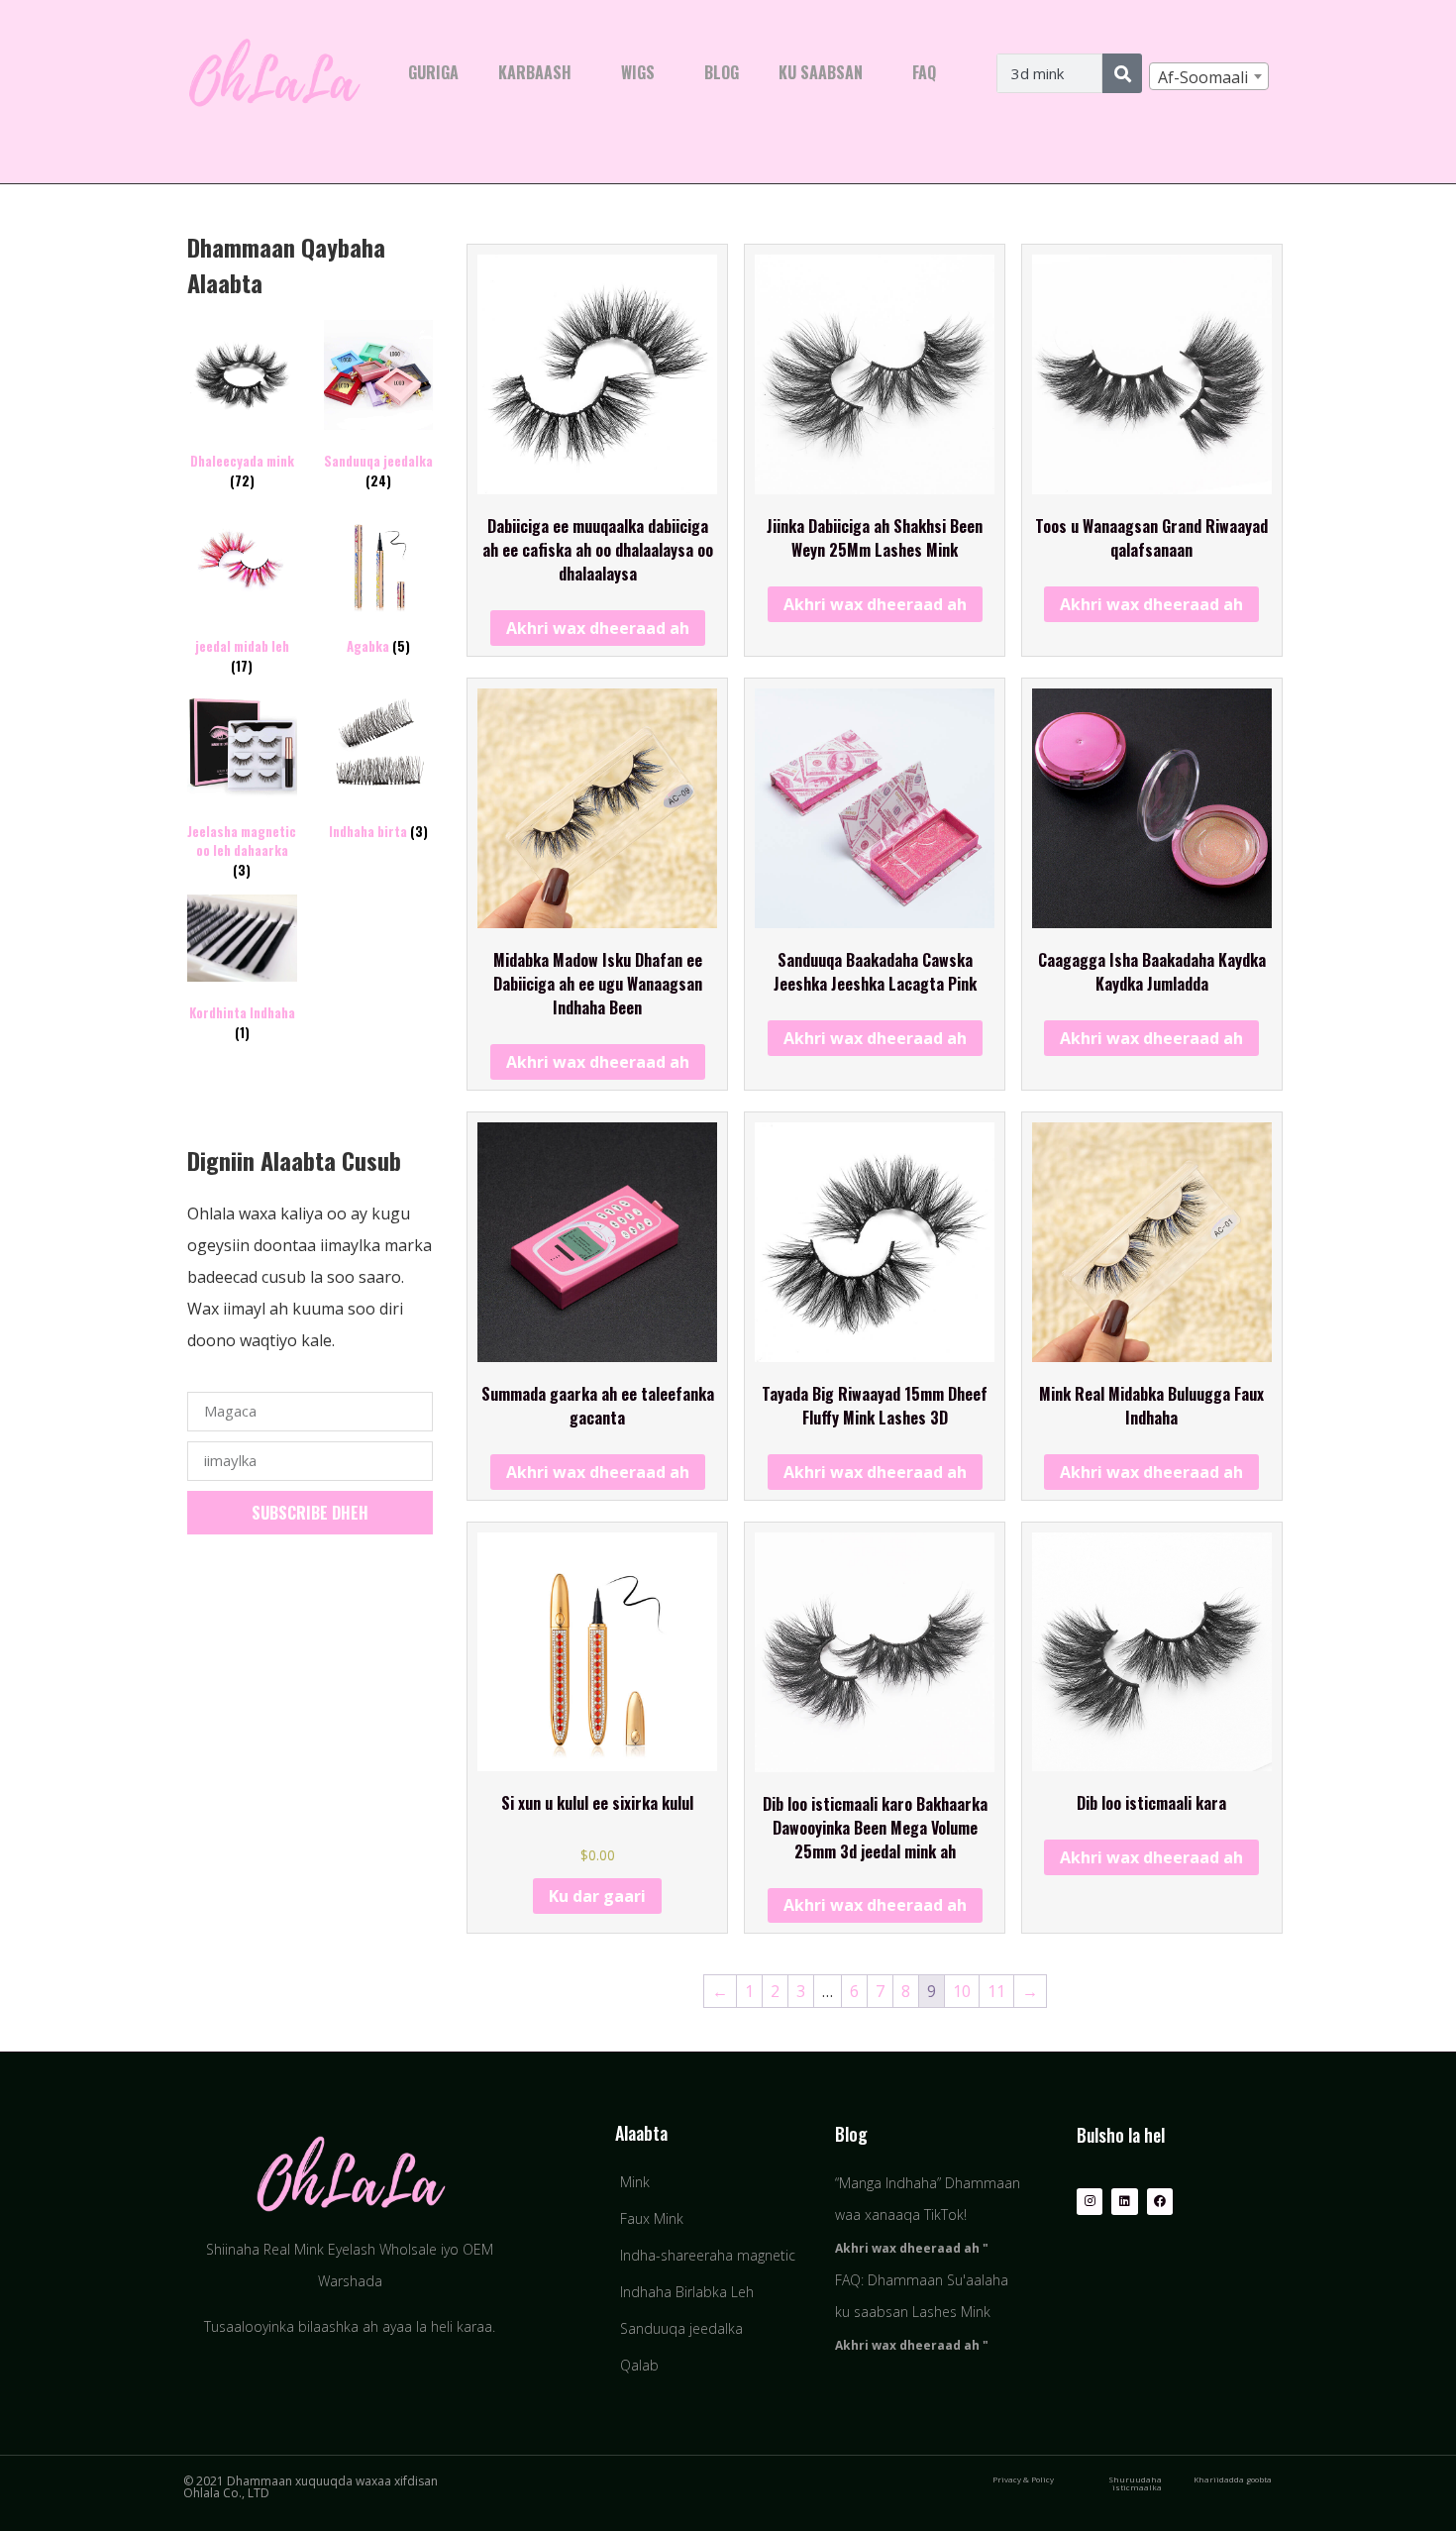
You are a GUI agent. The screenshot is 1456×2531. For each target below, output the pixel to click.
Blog (722, 72)
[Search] (1122, 73)
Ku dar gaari (597, 1896)
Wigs (638, 72)
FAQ (924, 72)
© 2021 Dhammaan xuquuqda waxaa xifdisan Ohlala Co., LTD (311, 2487)
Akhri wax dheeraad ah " (912, 2248)
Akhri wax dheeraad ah (598, 628)
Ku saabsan (821, 72)
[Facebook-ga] (1160, 2201)
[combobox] (1209, 76)
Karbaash (535, 72)
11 (996, 1991)
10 (962, 1991)
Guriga (433, 72)
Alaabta (641, 2133)
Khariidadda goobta (1233, 2479)
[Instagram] (1090, 2201)
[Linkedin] (1124, 2201)
